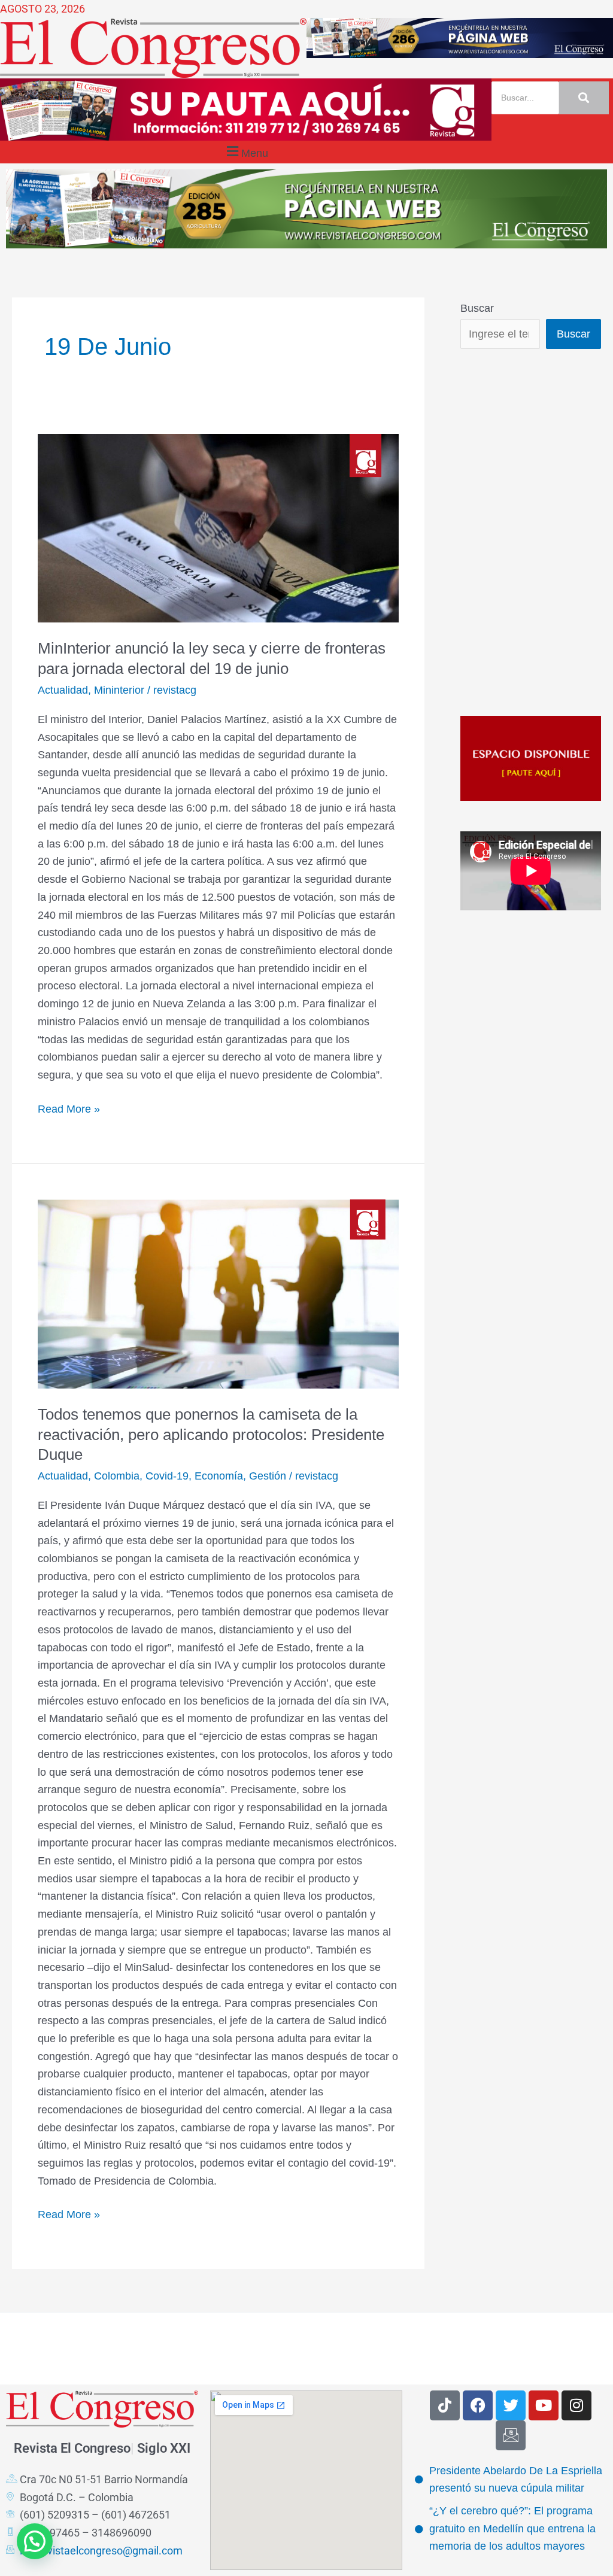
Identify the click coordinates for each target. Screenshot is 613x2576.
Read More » (69, 1108)
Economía (219, 1476)
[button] (246, 152)
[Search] (584, 98)
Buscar (477, 308)
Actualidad (63, 690)
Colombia (117, 1476)
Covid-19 (167, 1476)
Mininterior (119, 690)
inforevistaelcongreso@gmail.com (101, 2551)
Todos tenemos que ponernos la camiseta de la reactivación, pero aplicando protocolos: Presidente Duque (211, 1435)
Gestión (268, 1476)
